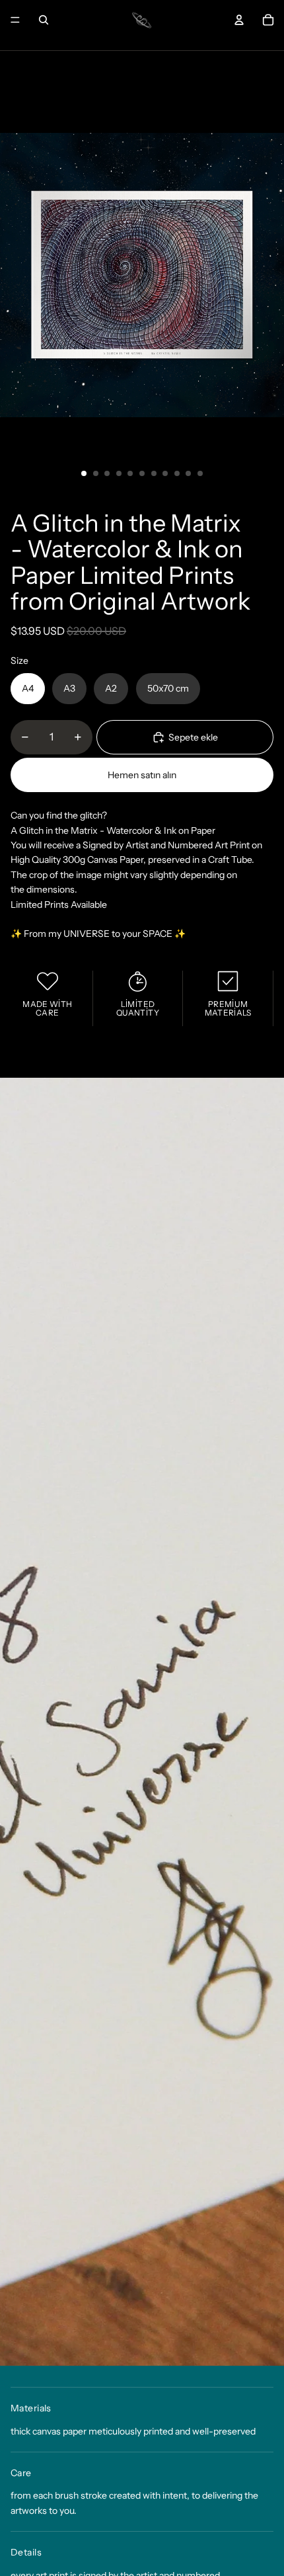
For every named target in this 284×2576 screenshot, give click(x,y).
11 (200, 473)
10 (188, 473)
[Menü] (15, 20)
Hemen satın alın (142, 775)
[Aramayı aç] (44, 20)
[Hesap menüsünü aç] (239, 20)
